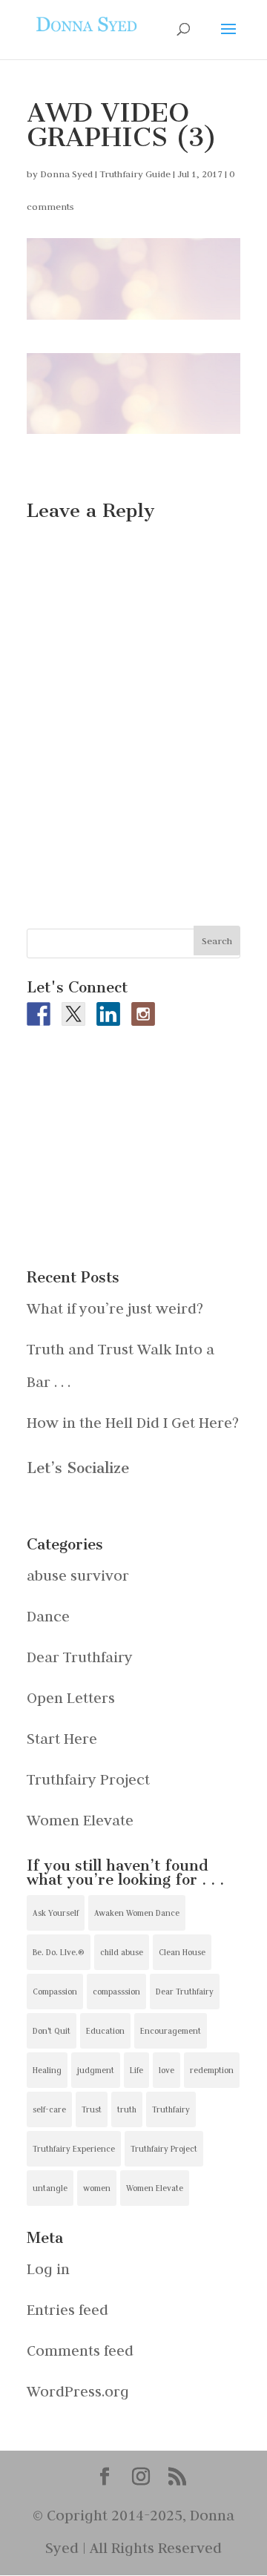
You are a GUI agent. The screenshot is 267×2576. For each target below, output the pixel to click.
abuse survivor (78, 1575)
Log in (48, 2269)
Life (136, 2070)
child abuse (122, 1952)
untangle (50, 2188)
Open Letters (71, 1697)
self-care (49, 2109)
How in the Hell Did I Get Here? (133, 1422)
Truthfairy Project (88, 1779)
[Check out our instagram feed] (143, 1014)
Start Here (62, 1738)
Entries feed (67, 2309)
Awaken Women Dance (137, 1913)
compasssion (116, 1992)
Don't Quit (52, 2031)
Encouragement (171, 2031)
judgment (96, 2070)
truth (127, 2109)
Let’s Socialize (78, 1468)
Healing (47, 2070)
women (97, 2188)
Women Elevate (80, 1820)
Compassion (55, 1992)
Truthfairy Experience (74, 2149)
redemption (212, 2070)
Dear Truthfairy (80, 1657)
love (167, 2070)
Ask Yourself (56, 1913)
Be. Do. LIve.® (59, 1952)
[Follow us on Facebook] (39, 1014)
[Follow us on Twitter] (73, 1014)
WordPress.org (78, 2391)
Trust (92, 2109)
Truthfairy (171, 2109)
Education (105, 2031)
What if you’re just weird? (115, 1308)
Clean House (182, 1952)
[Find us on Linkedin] (108, 1014)
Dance (48, 1616)
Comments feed (80, 2350)
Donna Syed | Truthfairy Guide (105, 174)
